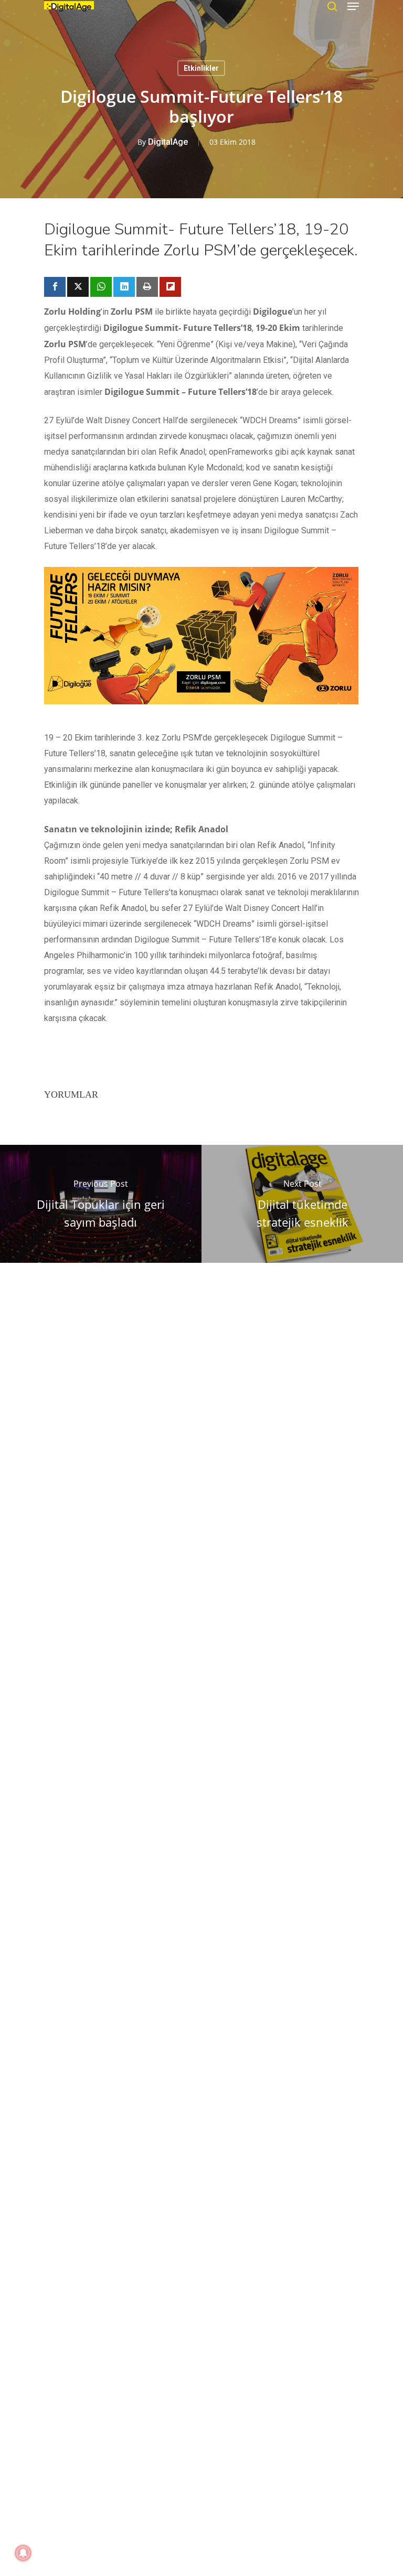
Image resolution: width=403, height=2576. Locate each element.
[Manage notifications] (23, 2553)
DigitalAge (168, 142)
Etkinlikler (201, 68)
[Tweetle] (78, 287)
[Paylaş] (55, 287)
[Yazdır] (147, 287)
